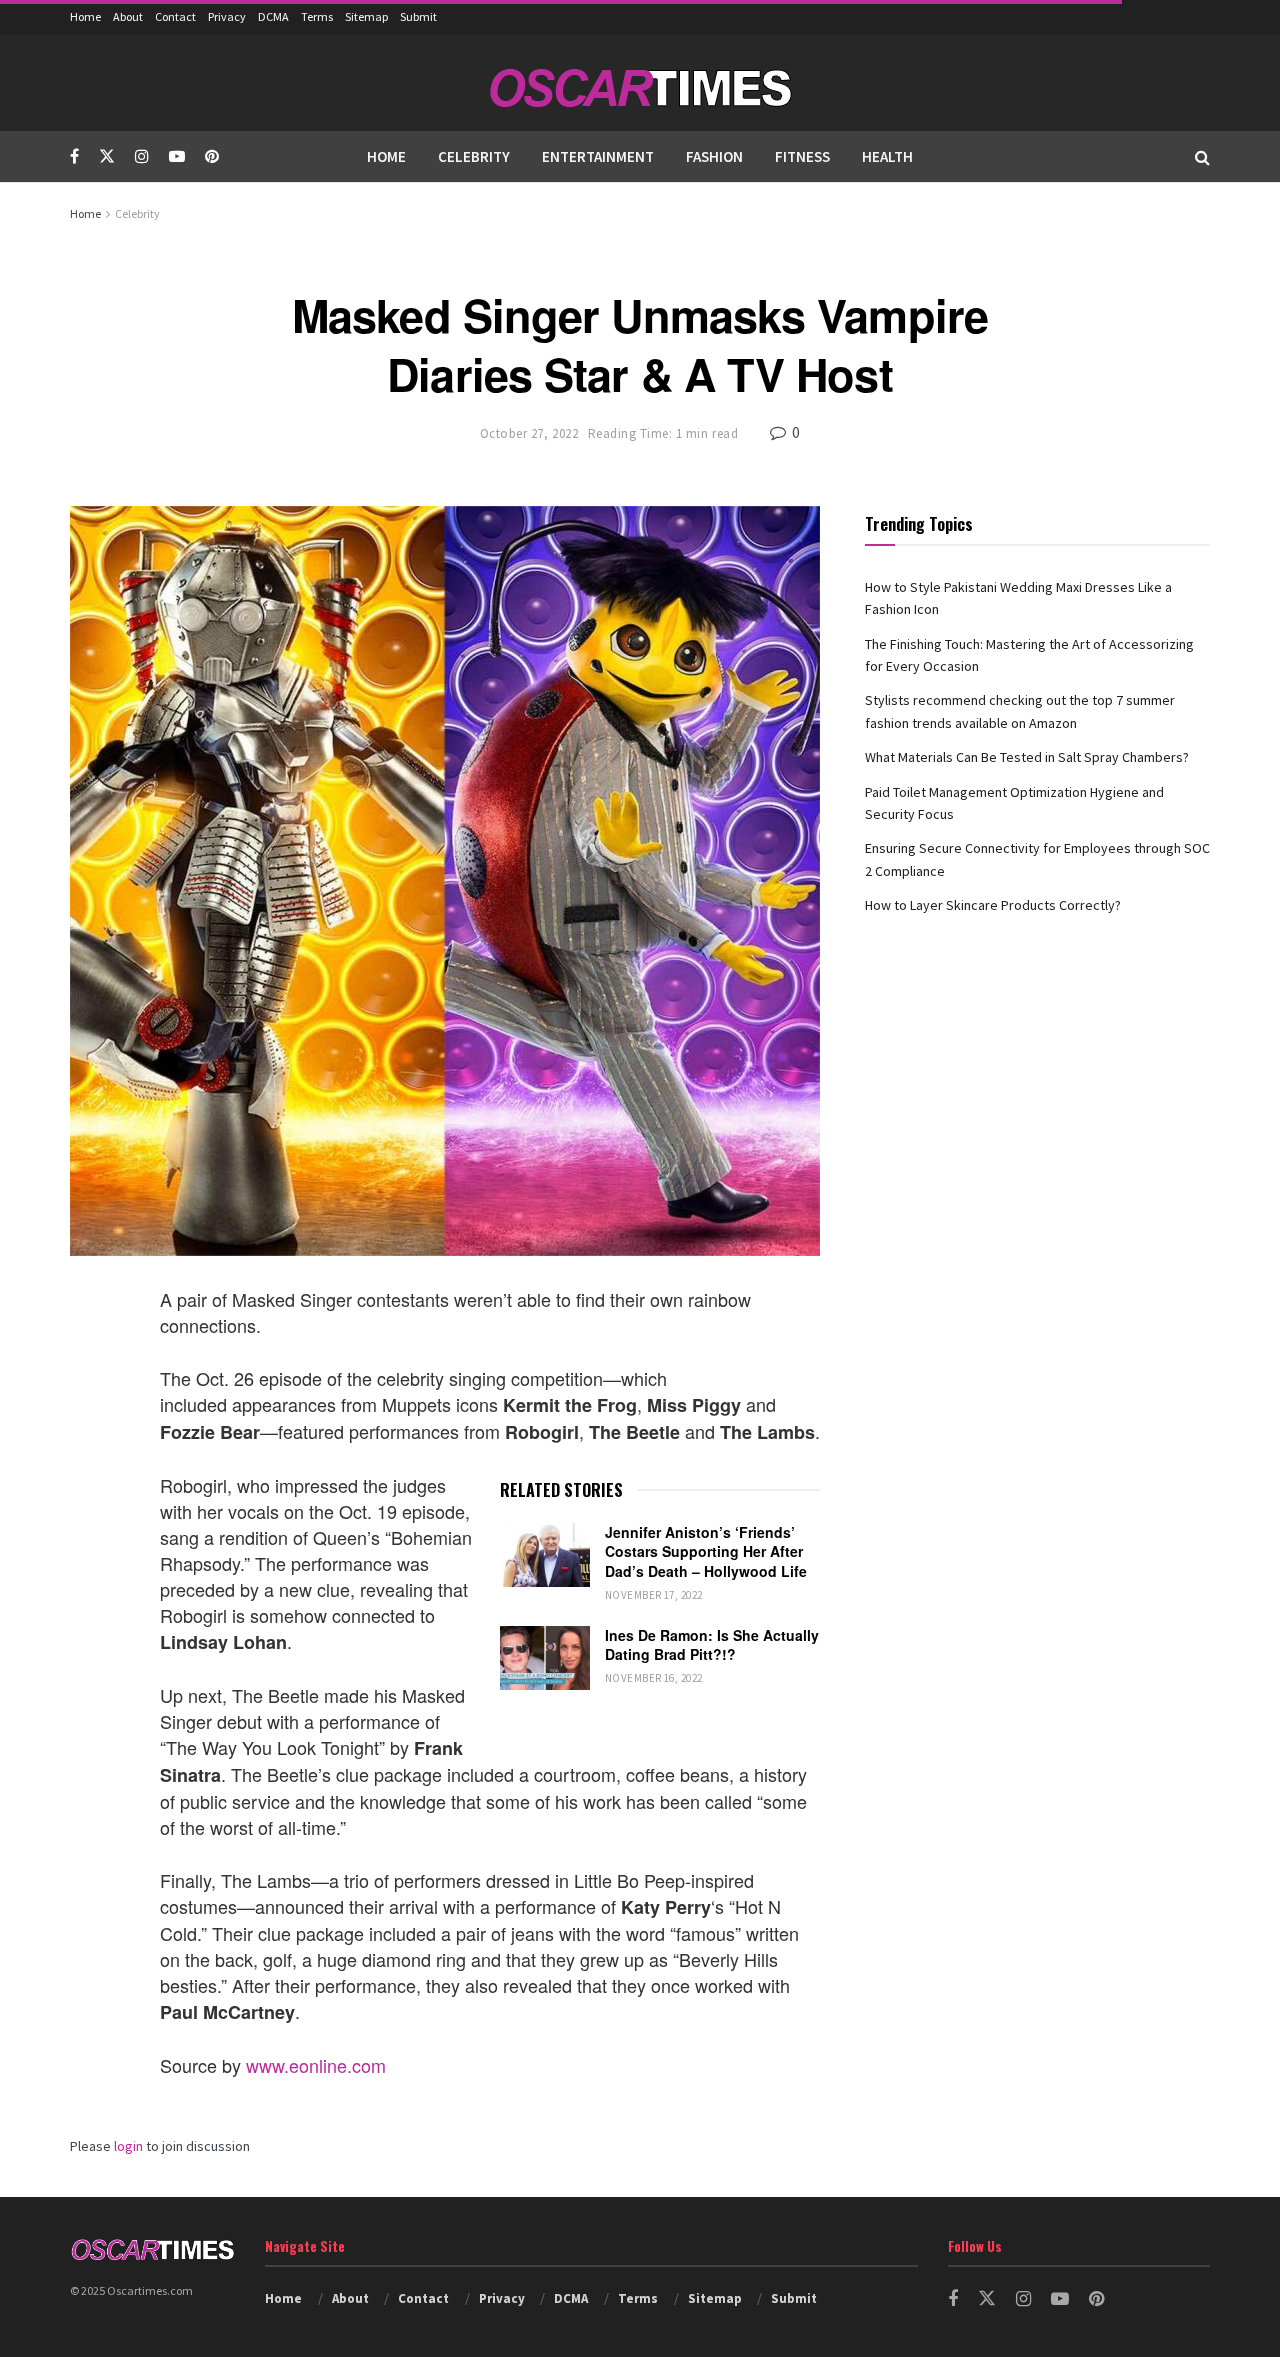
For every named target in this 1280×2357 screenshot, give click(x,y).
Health (887, 156)
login (128, 2146)
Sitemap (366, 16)
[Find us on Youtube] (177, 156)
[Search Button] (1202, 157)
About (128, 16)
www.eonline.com (316, 2065)
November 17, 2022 (653, 1595)
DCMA (273, 16)
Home (85, 16)
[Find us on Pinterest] (212, 156)
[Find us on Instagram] (142, 156)
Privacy (227, 16)
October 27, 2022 (529, 433)
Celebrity (474, 156)
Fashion (714, 156)
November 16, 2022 (653, 1678)
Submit (418, 16)
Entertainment (598, 156)
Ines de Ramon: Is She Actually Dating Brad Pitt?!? (712, 1645)
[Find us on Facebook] (74, 156)
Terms (317, 16)
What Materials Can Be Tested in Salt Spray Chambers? (1027, 757)
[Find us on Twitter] (107, 156)
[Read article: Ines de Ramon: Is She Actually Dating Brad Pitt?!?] (545, 1658)
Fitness (802, 156)
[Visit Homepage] (640, 82)
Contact (175, 16)
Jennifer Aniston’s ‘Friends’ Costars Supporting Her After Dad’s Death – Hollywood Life (706, 1551)
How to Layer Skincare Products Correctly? (993, 905)
